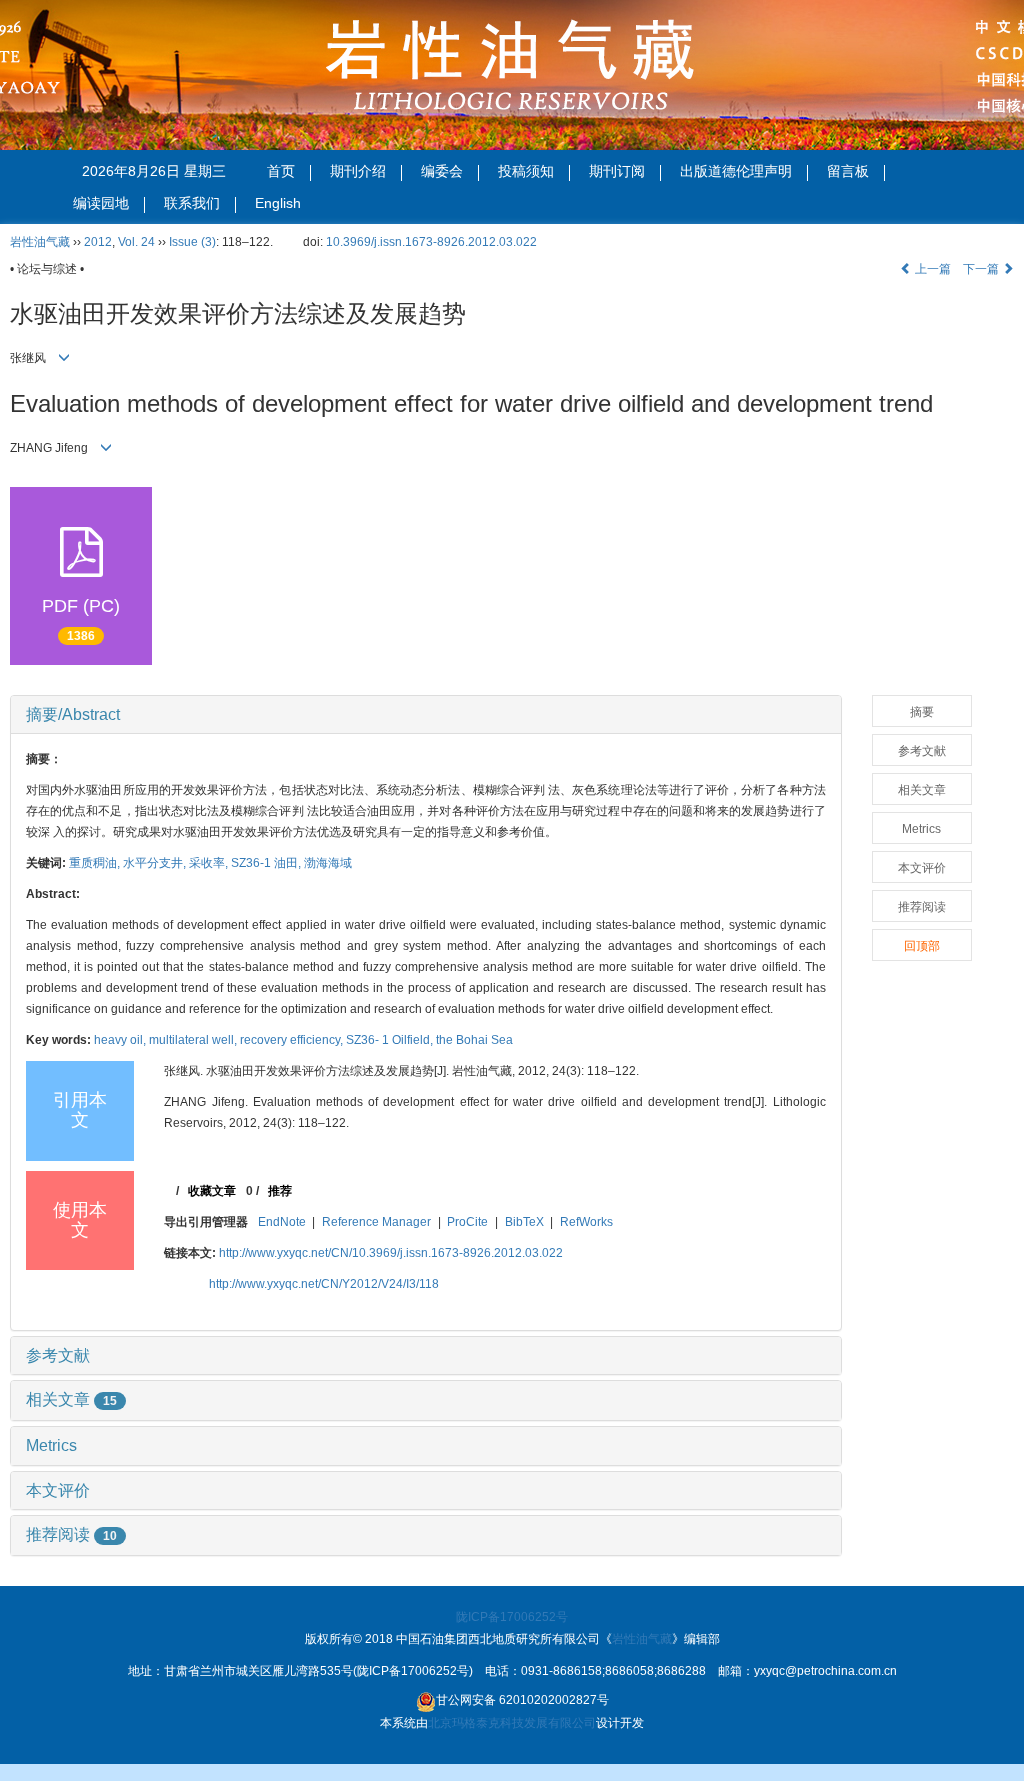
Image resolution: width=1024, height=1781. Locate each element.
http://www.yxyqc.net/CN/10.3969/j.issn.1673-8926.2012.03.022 (391, 1253)
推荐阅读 (71, 1534)
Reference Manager (376, 1222)
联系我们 (192, 203)
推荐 (280, 1191)
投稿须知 (526, 171)
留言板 (848, 171)
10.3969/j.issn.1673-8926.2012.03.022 (431, 242)
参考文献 (58, 1355)
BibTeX (524, 1222)
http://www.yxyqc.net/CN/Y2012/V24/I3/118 (324, 1284)
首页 (281, 171)
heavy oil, (121, 1040)
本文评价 (58, 1490)
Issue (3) (192, 242)
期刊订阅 (617, 171)
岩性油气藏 (40, 242)
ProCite (467, 1222)
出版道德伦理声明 (736, 171)
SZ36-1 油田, (267, 863)
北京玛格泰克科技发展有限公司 (512, 1723)
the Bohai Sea (474, 1040)
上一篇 (931, 269)
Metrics (51, 1445)
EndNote (282, 1222)
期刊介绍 (358, 171)
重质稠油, (96, 863)
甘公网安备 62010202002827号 (522, 1700)
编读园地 (101, 203)
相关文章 (71, 1399)
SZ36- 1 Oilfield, (391, 1040)
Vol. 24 (136, 242)
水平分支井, (156, 863)
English (278, 203)
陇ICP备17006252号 (512, 1617)
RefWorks (586, 1222)
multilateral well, (194, 1040)
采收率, (210, 863)
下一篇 (982, 269)
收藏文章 (212, 1191)
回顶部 (922, 946)
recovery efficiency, (293, 1040)
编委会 (442, 171)
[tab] (426, 715)
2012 (98, 242)
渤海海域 (328, 863)
